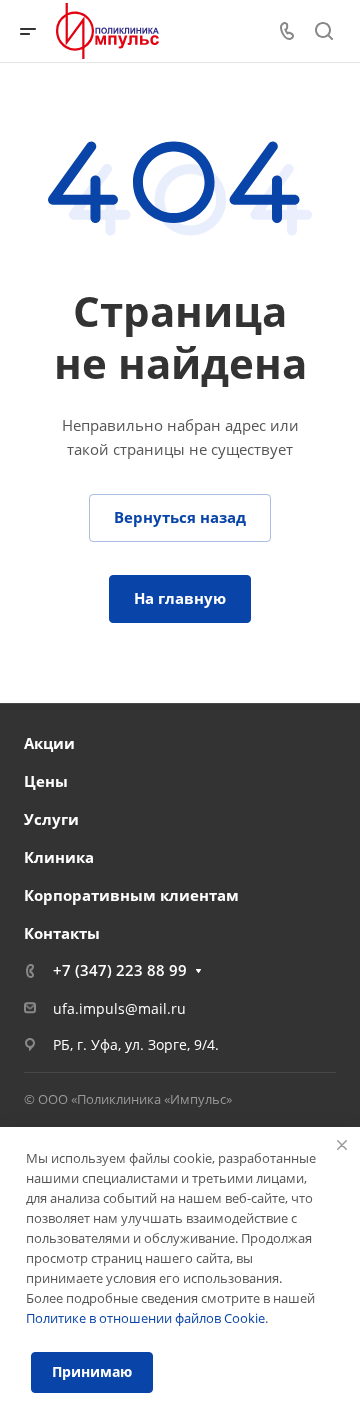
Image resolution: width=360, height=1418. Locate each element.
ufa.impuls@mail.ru (119, 1008)
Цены (46, 781)
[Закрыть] (342, 1145)
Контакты (62, 933)
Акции (49, 743)
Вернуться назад (180, 517)
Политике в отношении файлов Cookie (145, 1318)
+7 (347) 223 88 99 (120, 970)
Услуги (51, 819)
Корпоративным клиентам (131, 895)
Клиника (59, 857)
